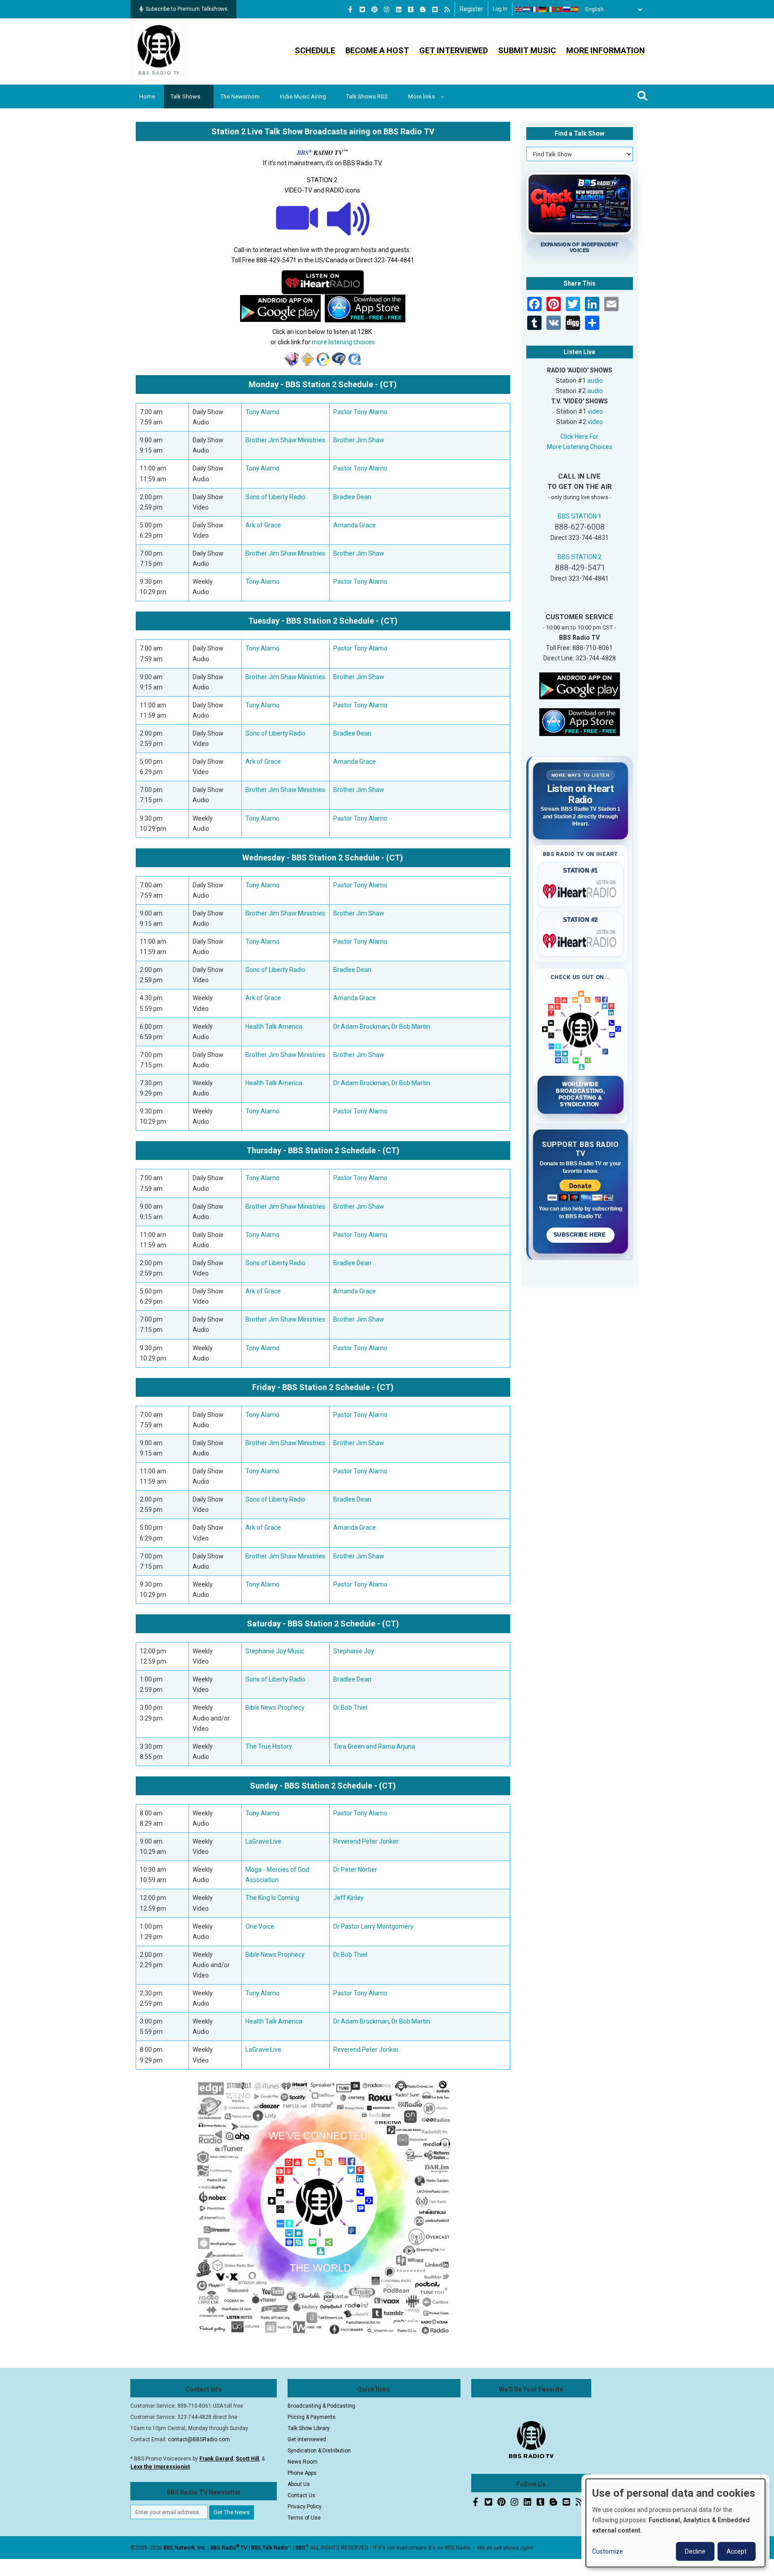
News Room (303, 2462)
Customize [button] (608, 2551)
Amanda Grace (355, 525)
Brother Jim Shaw (359, 440)
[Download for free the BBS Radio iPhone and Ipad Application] (365, 308)
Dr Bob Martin (411, 1027)
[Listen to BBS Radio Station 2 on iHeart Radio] (323, 282)
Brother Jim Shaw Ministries (285, 440)
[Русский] (567, 9)
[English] (519, 9)
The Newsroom (240, 96)
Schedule (315, 50)
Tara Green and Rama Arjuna (374, 1746)
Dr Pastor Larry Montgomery (373, 1926)
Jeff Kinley (348, 1898)
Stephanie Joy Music (275, 1651)
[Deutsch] (543, 9)
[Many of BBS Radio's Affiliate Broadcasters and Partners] (323, 2206)
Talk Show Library (309, 2428)
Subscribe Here (580, 1235)
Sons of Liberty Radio (275, 497)
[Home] (159, 51)
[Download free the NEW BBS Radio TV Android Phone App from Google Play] (280, 308)
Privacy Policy (305, 2507)
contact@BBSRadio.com (199, 2439)
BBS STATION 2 (580, 557)
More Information (606, 50)
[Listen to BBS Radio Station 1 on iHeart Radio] (581, 890)
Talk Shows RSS (367, 96)
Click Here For (579, 436)
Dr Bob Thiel (350, 1707)
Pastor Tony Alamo (360, 412)
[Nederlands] (527, 9)
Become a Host (377, 50)
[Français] (535, 9)
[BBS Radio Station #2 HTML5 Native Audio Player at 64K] (348, 218)
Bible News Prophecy (275, 1707)
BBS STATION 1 (580, 516)
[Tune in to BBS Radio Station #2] (292, 359)
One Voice (260, 1926)
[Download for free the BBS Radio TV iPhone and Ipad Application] (580, 722)
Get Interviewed (454, 50)
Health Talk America (274, 1027)
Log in (500, 9)
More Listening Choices (580, 447)
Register (471, 9)
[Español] (575, 9)
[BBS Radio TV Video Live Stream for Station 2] (297, 218)
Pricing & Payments (312, 2417)
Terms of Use (304, 2518)
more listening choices (343, 342)
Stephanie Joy (354, 1651)
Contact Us (301, 2495)
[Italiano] (551, 9)
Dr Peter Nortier (355, 1870)
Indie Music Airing (303, 96)
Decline (695, 2551)
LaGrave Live (263, 1841)
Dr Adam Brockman (361, 1027)
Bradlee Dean (352, 497)
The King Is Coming (272, 1898)
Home (147, 96)
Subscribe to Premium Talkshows (187, 9)
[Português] (559, 9)
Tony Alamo (262, 412)
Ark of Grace (263, 525)
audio (595, 381)
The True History (269, 1746)
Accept (737, 2551)
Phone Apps (302, 2473)
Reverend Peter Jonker (366, 1841)
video (595, 411)
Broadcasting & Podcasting (321, 2406)
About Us (299, 2484)
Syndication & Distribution (319, 2451)
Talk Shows (185, 96)
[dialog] (675, 2523)
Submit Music (527, 50)
